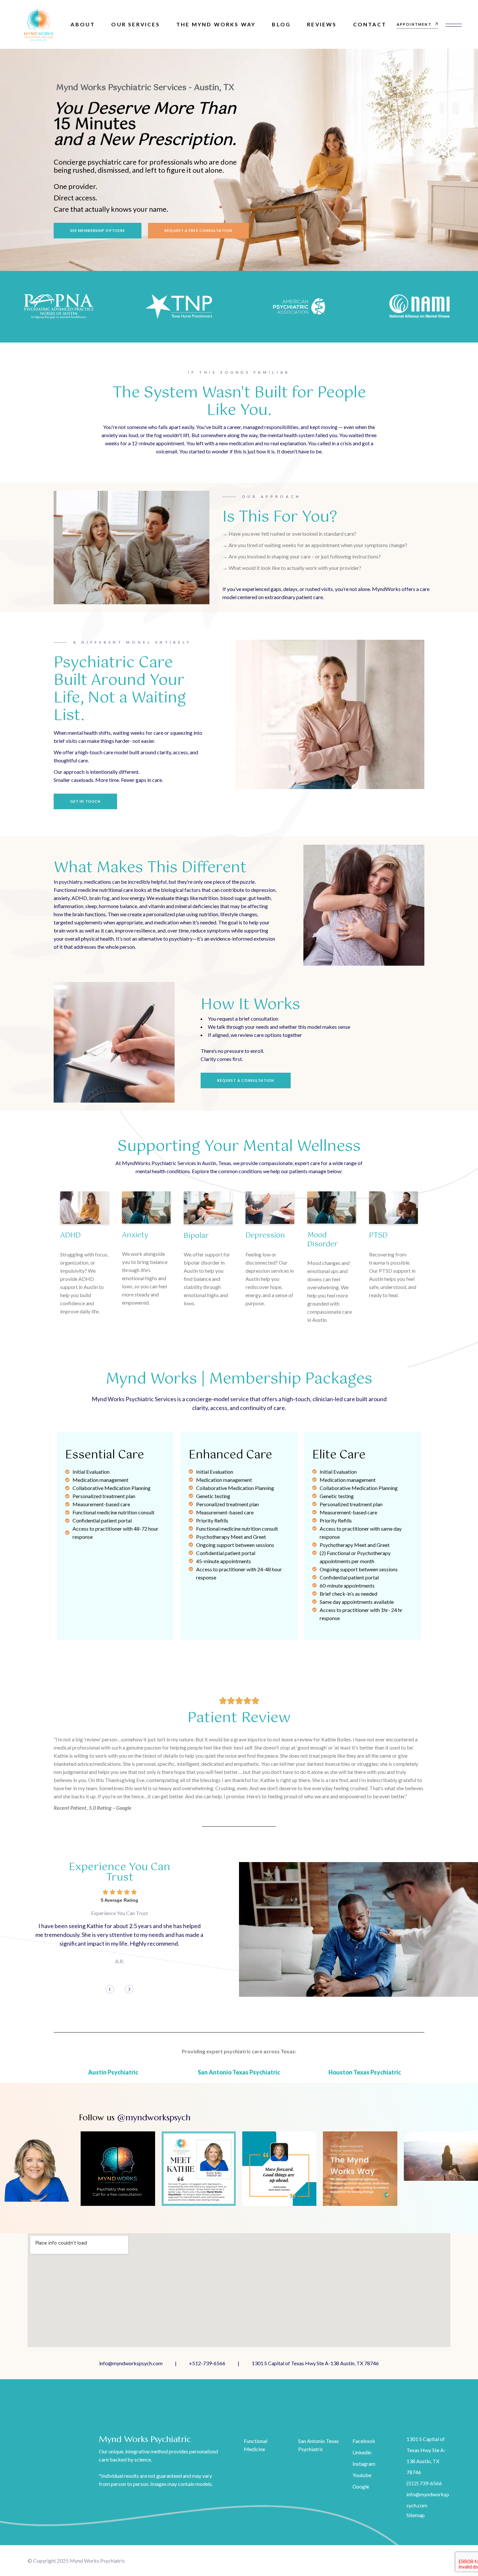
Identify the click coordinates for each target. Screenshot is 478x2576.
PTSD (378, 1235)
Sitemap (416, 2515)
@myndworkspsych (154, 2117)
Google (361, 2486)
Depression (265, 1235)
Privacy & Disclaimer (267, 2561)
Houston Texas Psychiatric (365, 2072)
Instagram (364, 2464)
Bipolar (196, 1236)
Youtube (362, 2475)
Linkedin (362, 2452)
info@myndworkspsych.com (131, 2363)
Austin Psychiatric (113, 2072)
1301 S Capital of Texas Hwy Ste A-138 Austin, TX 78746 (315, 2363)
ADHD (70, 1235)
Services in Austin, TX (318, 2561)
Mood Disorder (323, 1240)
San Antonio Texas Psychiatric (239, 2072)
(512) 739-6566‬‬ (424, 2483)
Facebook (364, 2441)
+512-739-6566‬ (207, 2363)
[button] (110, 1989)
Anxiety (135, 1235)
